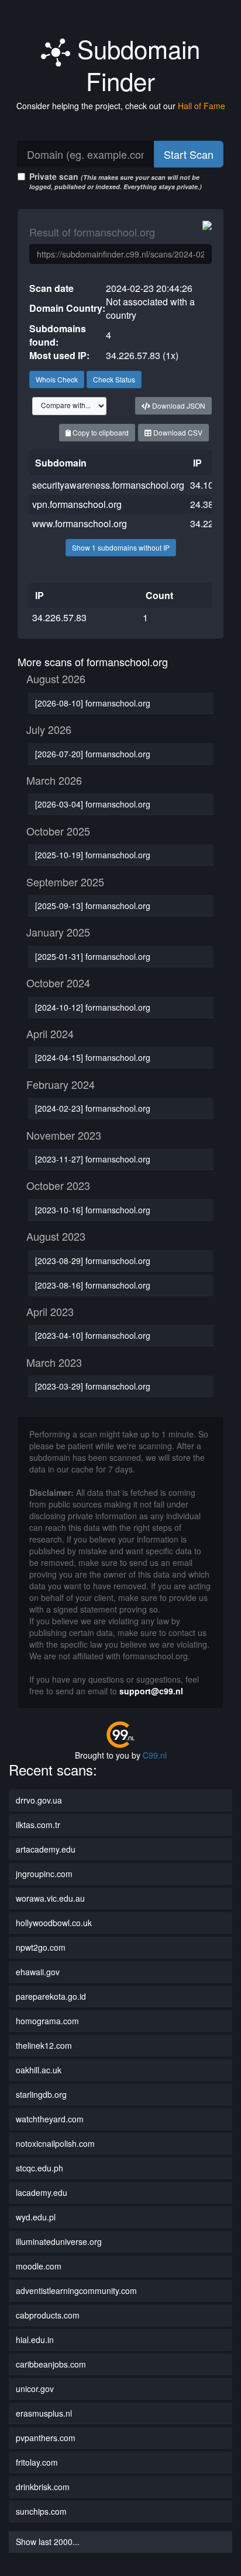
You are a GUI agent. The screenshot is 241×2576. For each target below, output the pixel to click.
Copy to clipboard (100, 432)
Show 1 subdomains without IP (121, 547)
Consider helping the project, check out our (121, 106)
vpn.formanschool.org (77, 504)
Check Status (114, 379)
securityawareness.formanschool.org (108, 485)
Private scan (116, 181)
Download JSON (178, 405)
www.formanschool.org (80, 523)
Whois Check (57, 379)
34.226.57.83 (59, 617)
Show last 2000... (48, 2542)
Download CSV (177, 432)
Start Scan (189, 154)
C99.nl (155, 1755)
